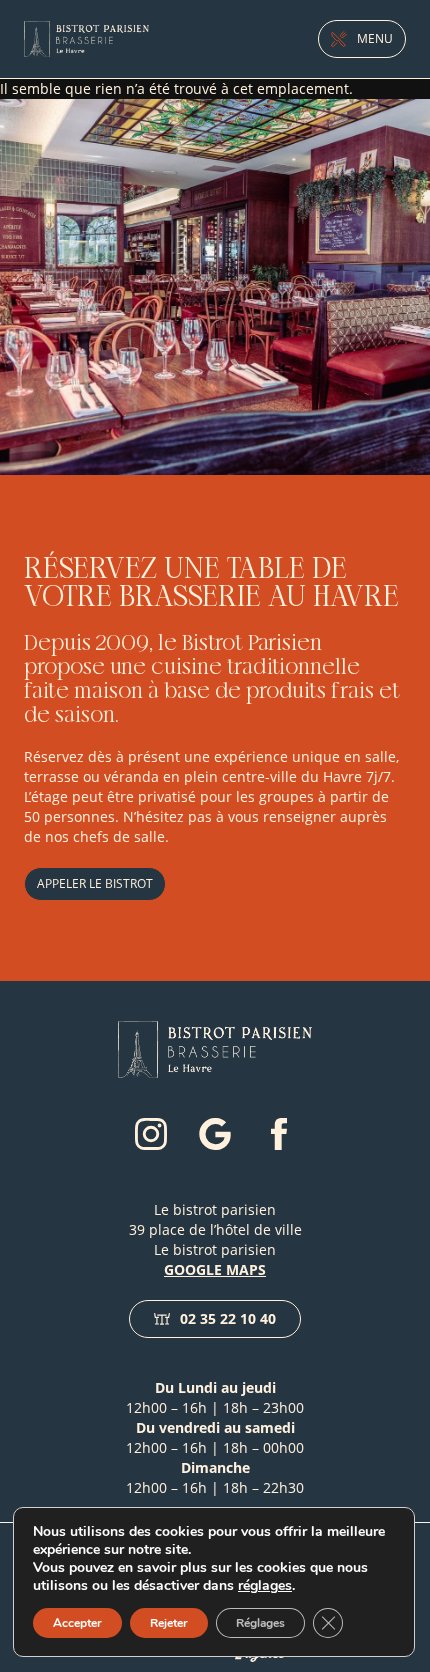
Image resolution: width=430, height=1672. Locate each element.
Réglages (260, 1623)
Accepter (77, 1623)
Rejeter (169, 1623)
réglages (265, 1586)
